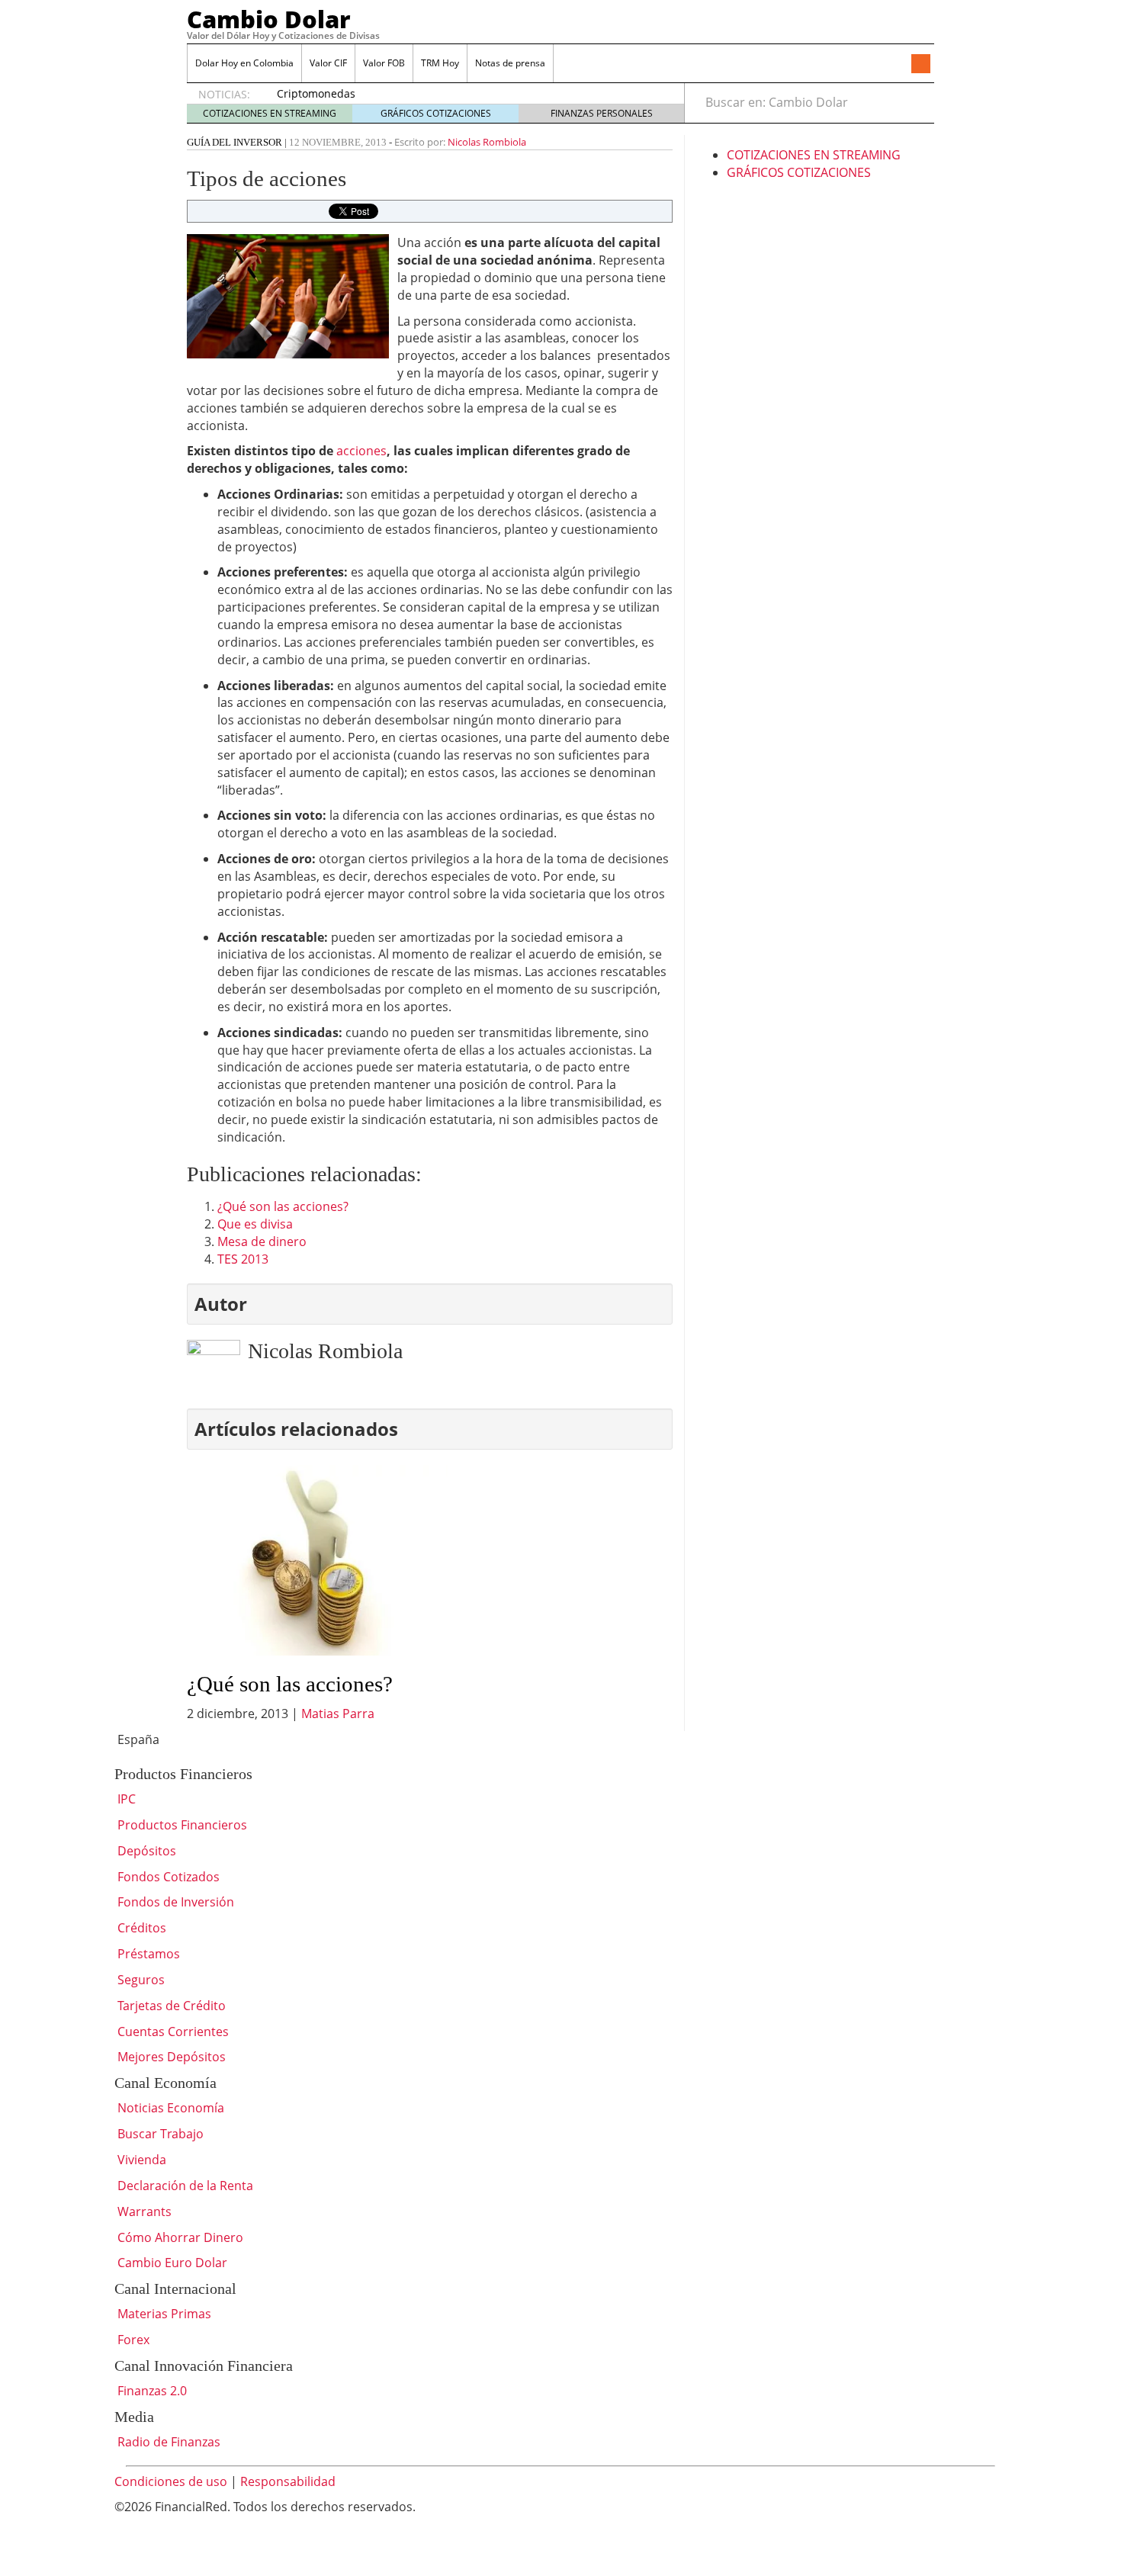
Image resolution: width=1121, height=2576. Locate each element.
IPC (125, 1799)
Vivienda (140, 2160)
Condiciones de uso (171, 2481)
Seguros (140, 1980)
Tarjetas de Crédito (170, 2006)
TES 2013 (243, 1259)
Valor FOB (384, 63)
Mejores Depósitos (170, 2057)
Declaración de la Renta (184, 2186)
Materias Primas (163, 2314)
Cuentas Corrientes (172, 2032)
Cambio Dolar (269, 19)
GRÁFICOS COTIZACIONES (436, 113)
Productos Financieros (181, 1825)
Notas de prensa (510, 63)
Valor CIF (328, 63)
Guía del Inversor (234, 142)
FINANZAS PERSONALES (602, 113)
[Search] (914, 102)
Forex (132, 2340)
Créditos (140, 1928)
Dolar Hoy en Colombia (244, 63)
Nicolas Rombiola (487, 142)
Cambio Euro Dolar (171, 2263)
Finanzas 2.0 (151, 2391)
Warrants (143, 2211)
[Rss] (920, 65)
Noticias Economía (169, 2108)
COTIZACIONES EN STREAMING (270, 113)
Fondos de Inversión (174, 1902)
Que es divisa (255, 1224)
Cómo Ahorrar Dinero (179, 2237)
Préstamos (147, 1954)
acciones (361, 451)
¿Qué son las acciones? (283, 1206)
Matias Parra (338, 1714)
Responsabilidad (288, 2481)
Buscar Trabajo (159, 2134)
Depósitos (145, 1851)
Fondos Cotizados (167, 1877)
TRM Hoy (440, 63)
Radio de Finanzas (167, 2442)
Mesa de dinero (262, 1241)
